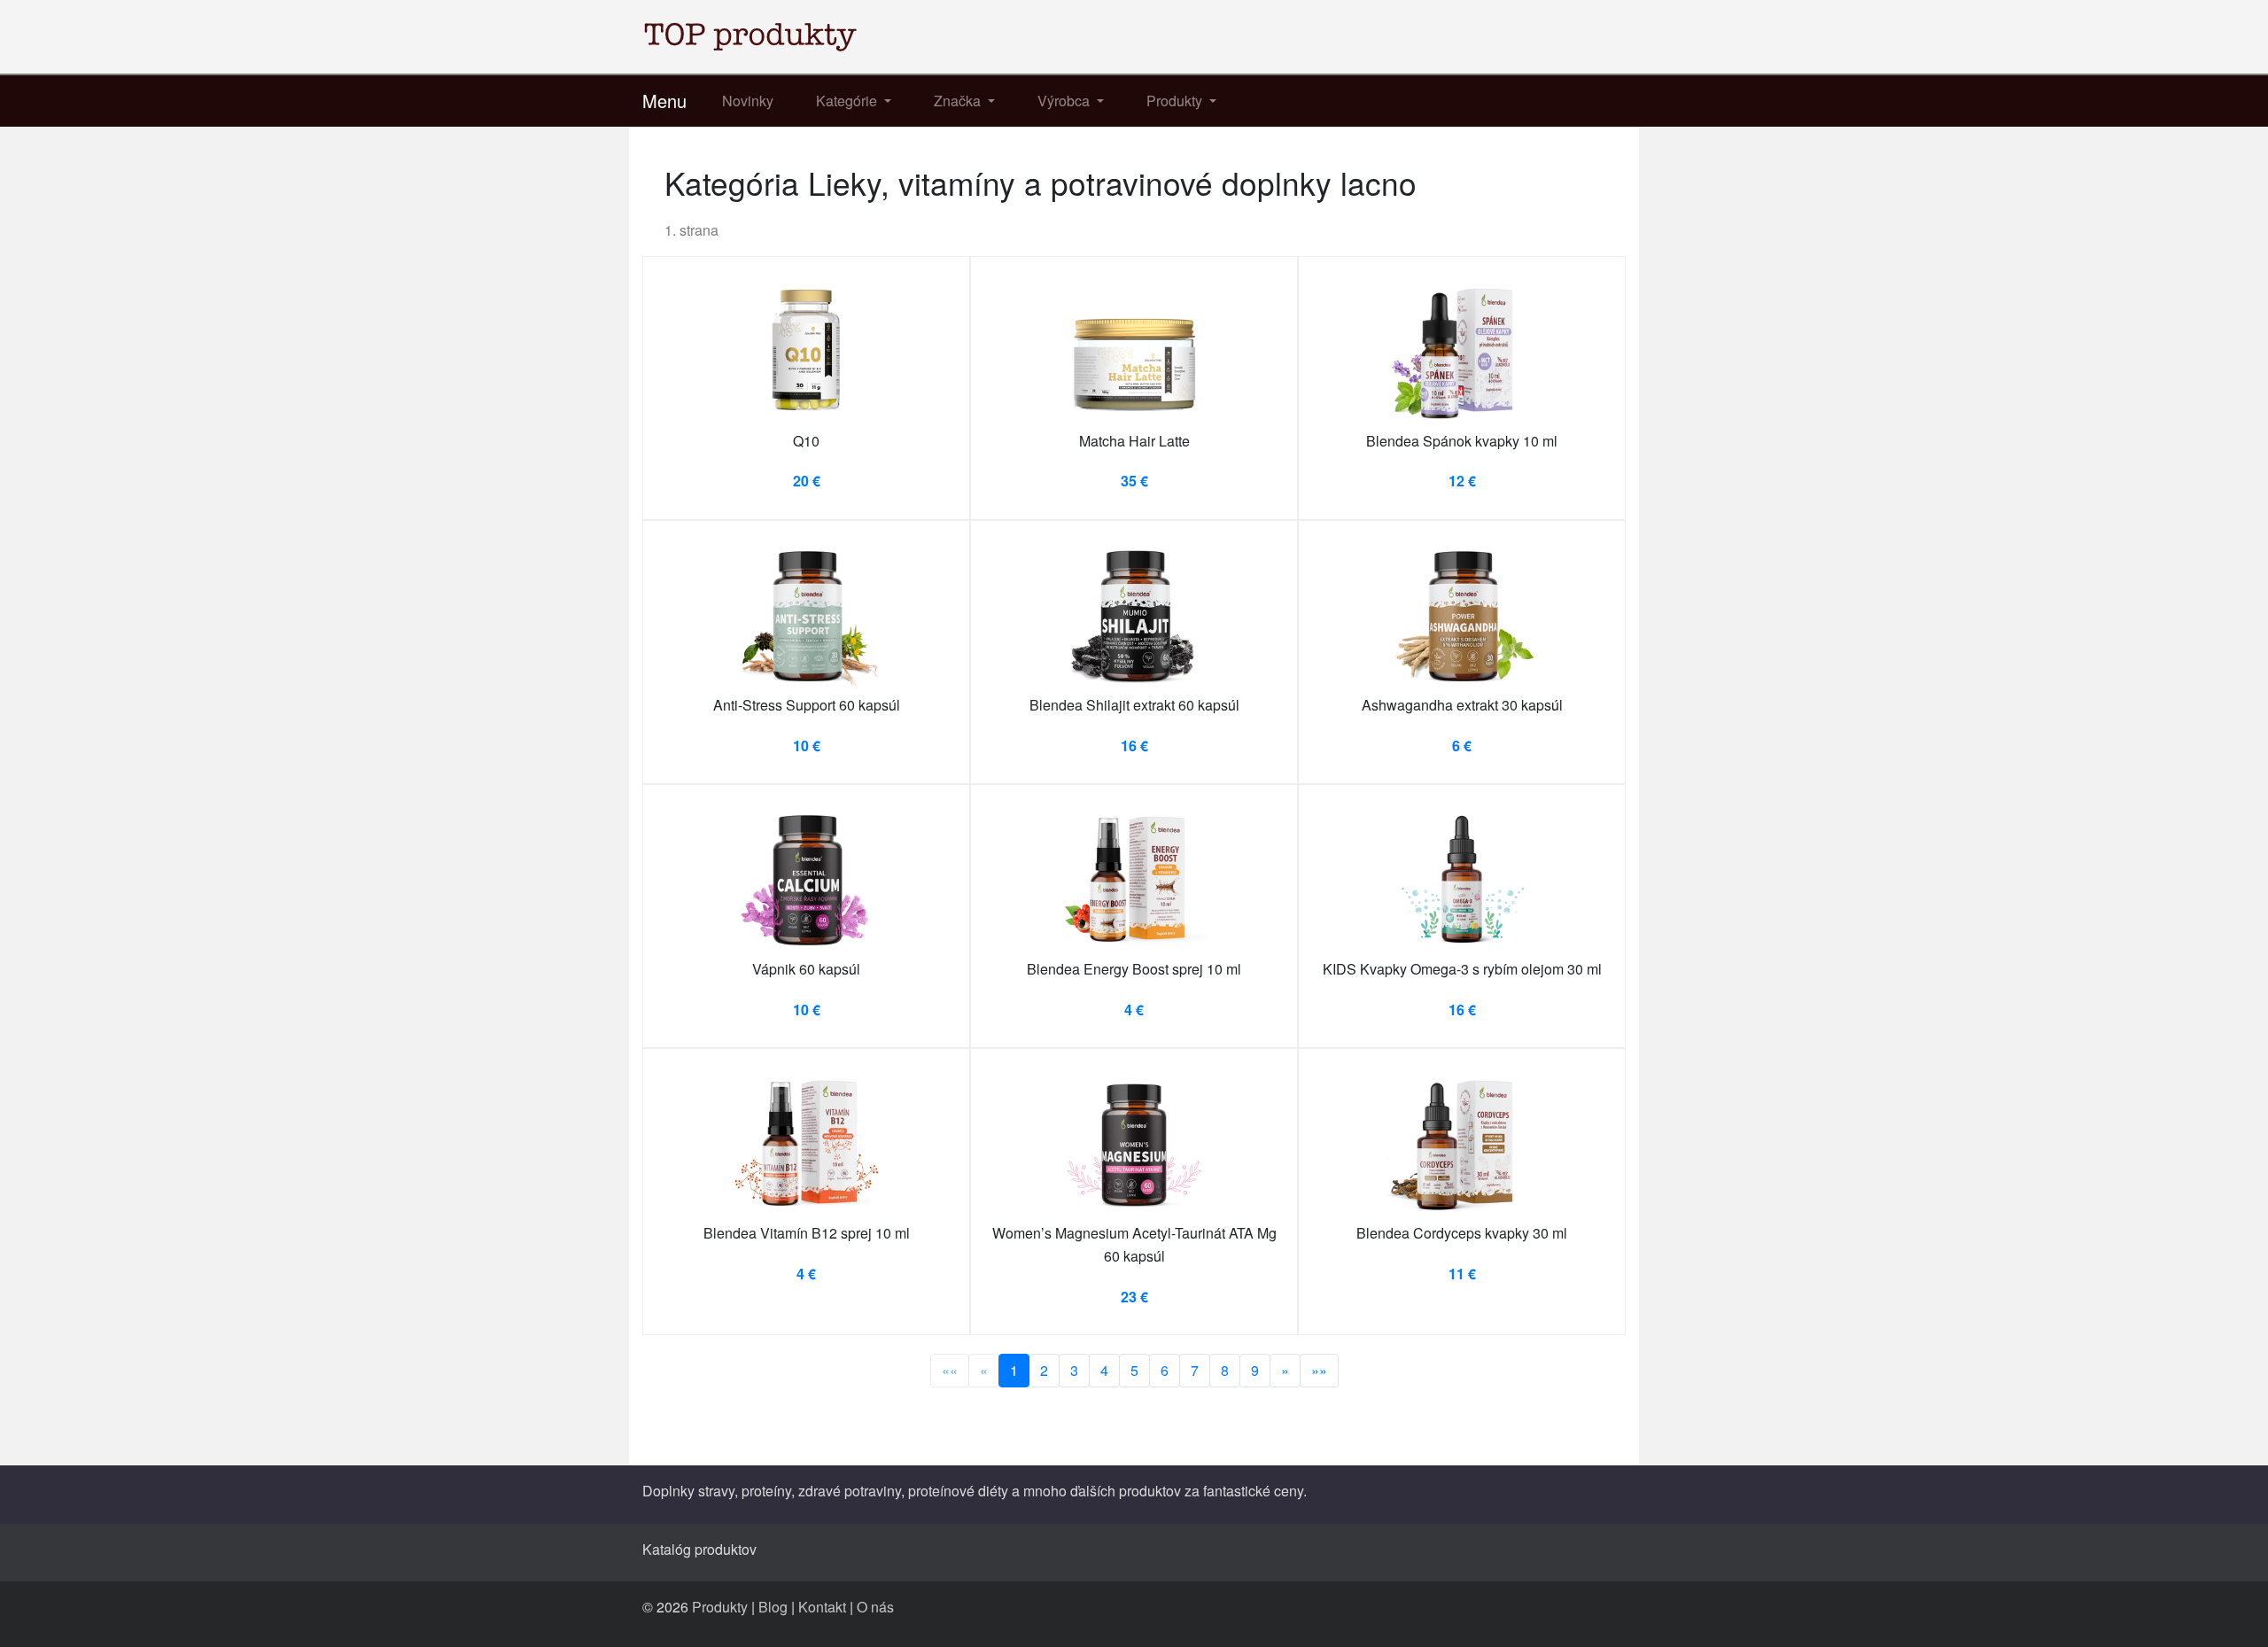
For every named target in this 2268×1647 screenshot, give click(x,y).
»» (1319, 1370)
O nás (875, 1607)
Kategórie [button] (848, 101)
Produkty (720, 1607)
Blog (773, 1607)
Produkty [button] (1176, 101)
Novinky (748, 101)
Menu (664, 101)
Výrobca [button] (1065, 101)
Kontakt (822, 1607)
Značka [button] (959, 101)
